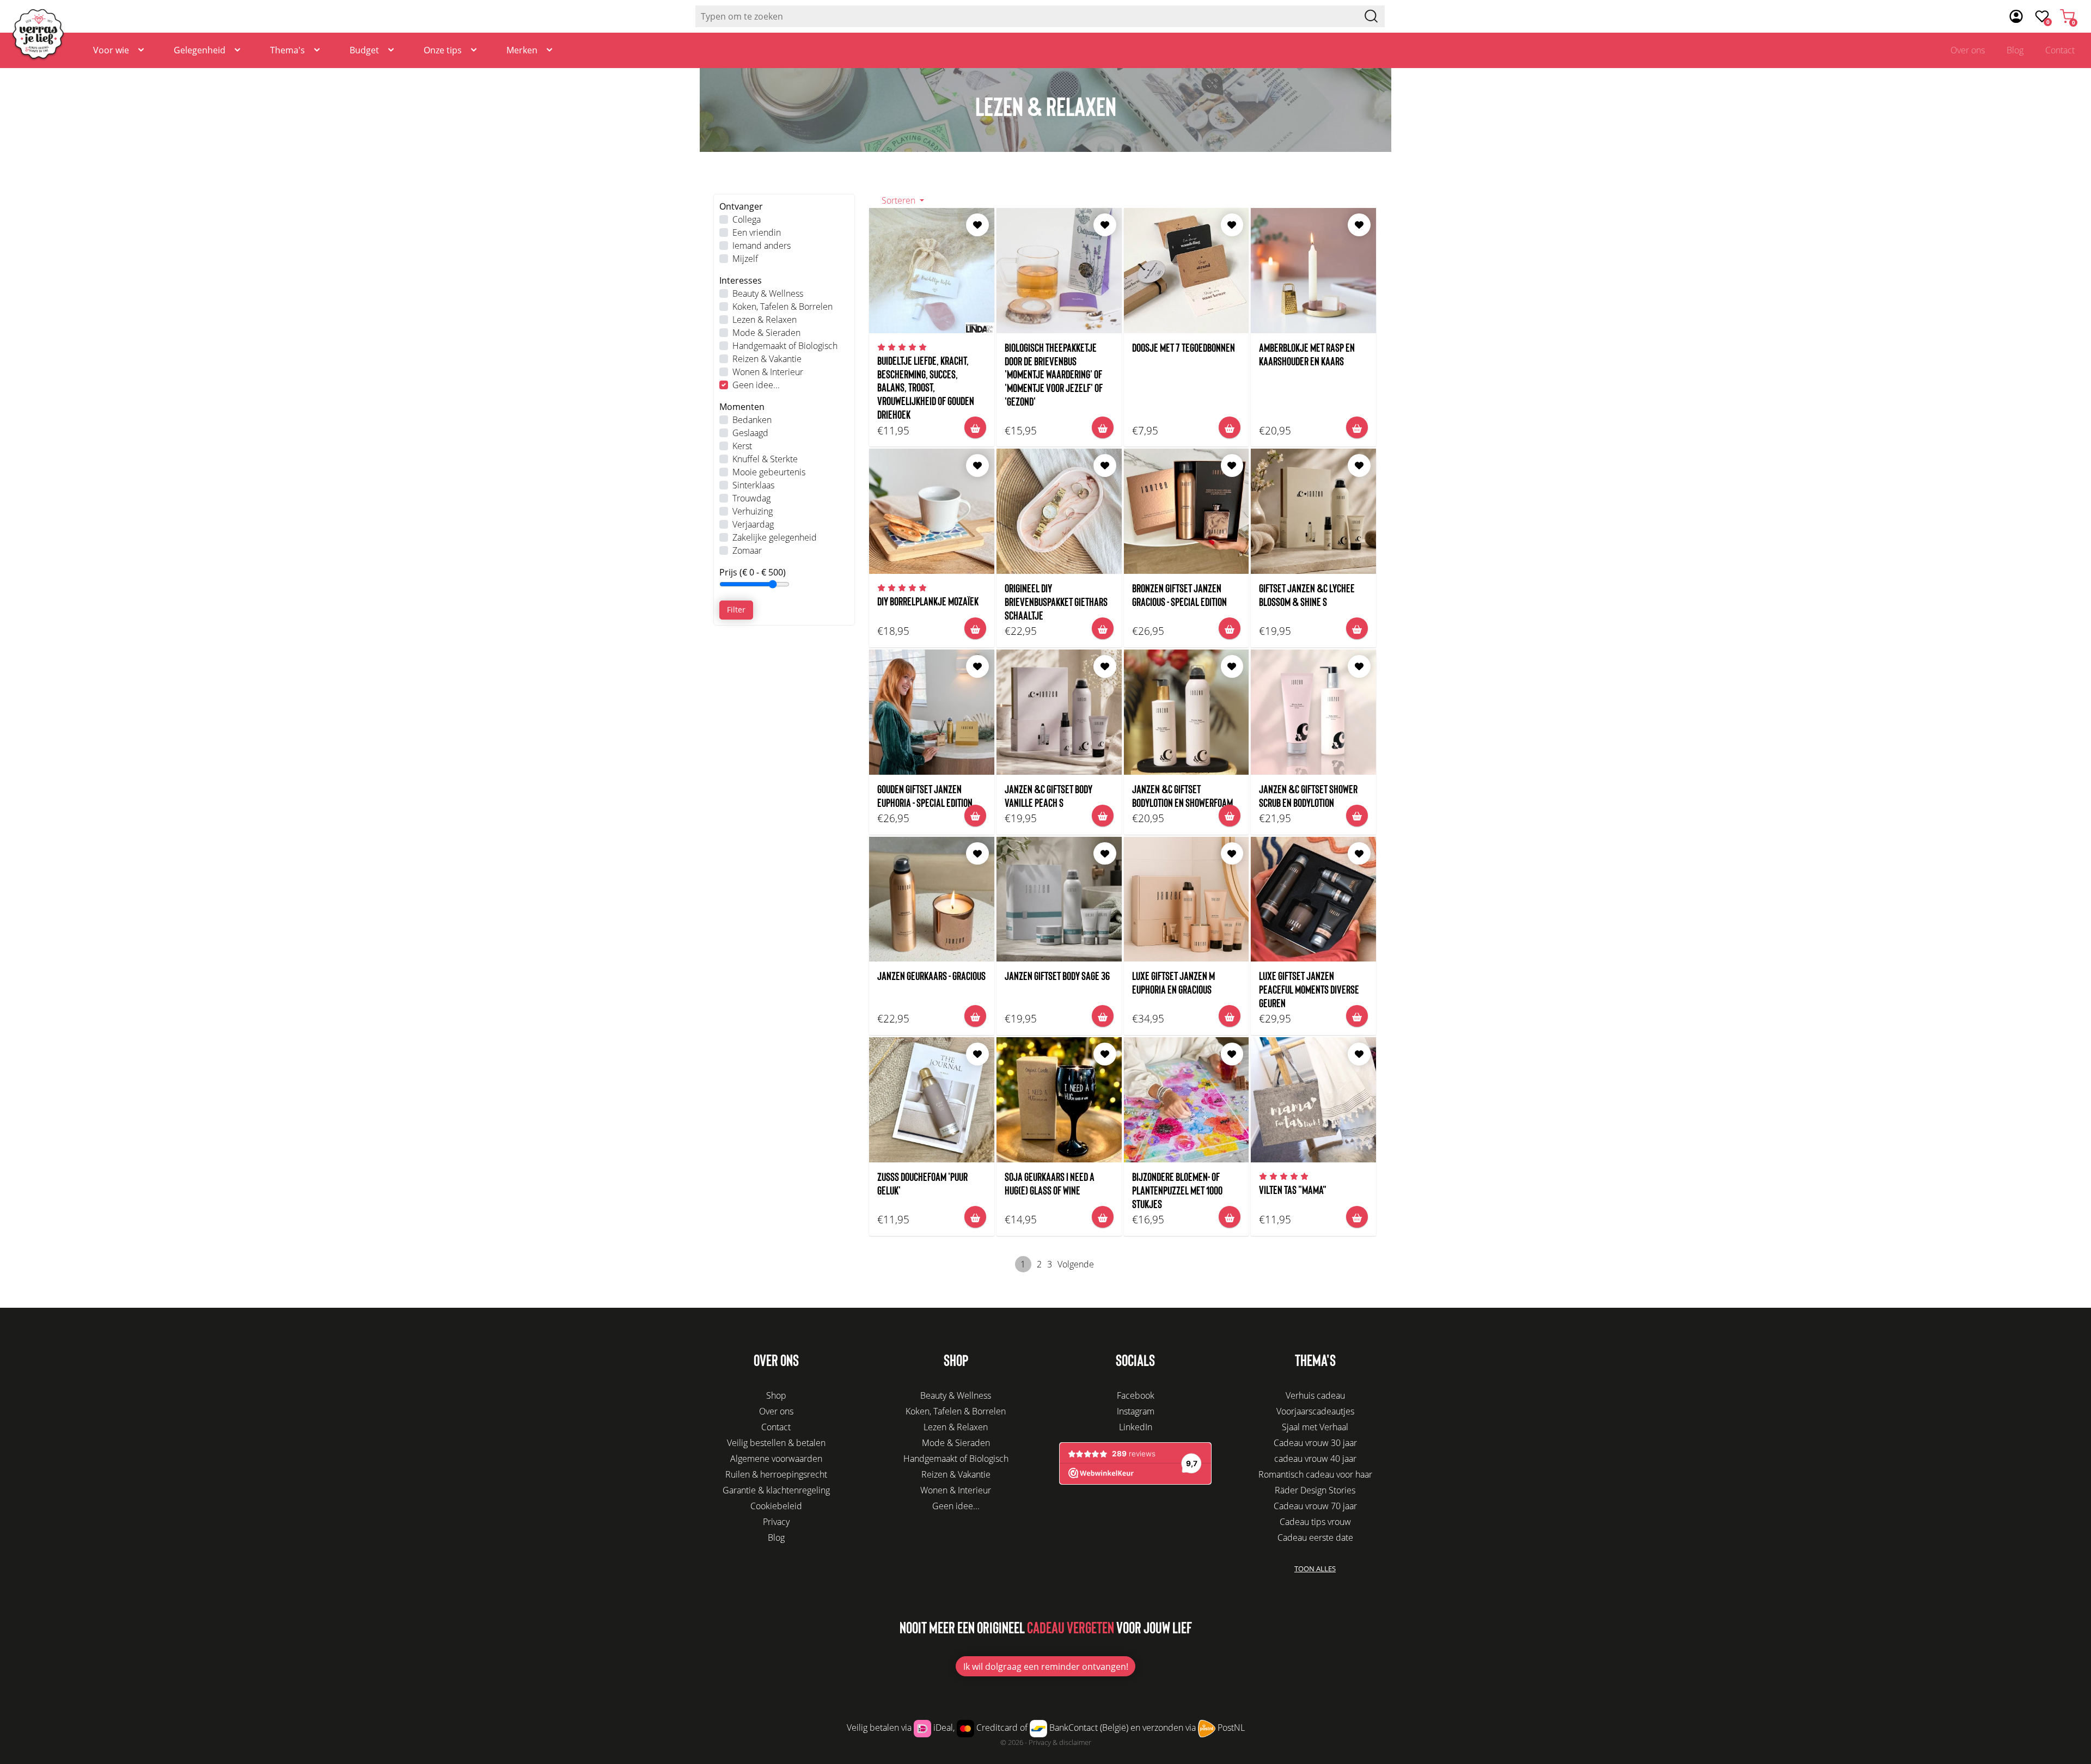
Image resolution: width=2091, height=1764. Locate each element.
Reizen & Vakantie (767, 359)
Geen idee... (756, 385)
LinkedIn (1136, 1427)
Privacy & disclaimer (1060, 1742)
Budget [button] (364, 50)
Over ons (1968, 50)
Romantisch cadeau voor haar (1315, 1474)
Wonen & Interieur (768, 372)
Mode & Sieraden (766, 333)
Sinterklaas (753, 485)
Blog (2015, 50)
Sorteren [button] (900, 200)
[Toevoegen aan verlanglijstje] (977, 225)
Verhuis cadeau (1315, 1395)
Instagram (1136, 1411)
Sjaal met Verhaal (1315, 1427)
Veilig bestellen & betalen (776, 1443)
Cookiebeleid (776, 1506)
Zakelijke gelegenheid (775, 537)
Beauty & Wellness (768, 293)
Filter (736, 610)
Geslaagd (750, 433)
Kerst (742, 446)
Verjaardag (753, 524)
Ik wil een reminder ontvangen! (1046, 1667)
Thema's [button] (288, 50)
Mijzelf (745, 259)
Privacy (776, 1522)
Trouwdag (751, 498)
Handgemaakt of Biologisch (785, 346)
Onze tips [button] (443, 50)
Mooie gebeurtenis (769, 472)
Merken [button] (522, 50)
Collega (747, 219)
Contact (2060, 50)
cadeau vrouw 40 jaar (1315, 1459)
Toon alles (1315, 1569)
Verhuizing (753, 511)
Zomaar (747, 550)
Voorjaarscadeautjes (1315, 1411)
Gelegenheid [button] (200, 50)
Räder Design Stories (1315, 1490)
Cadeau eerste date (1315, 1538)
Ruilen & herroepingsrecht (776, 1474)
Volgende (1076, 1264)
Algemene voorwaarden (776, 1459)
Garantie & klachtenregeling (776, 1490)
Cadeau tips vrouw (1315, 1522)
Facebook (1136, 1395)
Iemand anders (762, 246)
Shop (776, 1395)
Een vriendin (757, 232)
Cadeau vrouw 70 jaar (1315, 1506)
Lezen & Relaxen (765, 320)
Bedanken (752, 420)
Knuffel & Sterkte (765, 459)
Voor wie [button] (111, 50)
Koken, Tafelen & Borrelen (782, 307)
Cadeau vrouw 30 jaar (1315, 1443)
